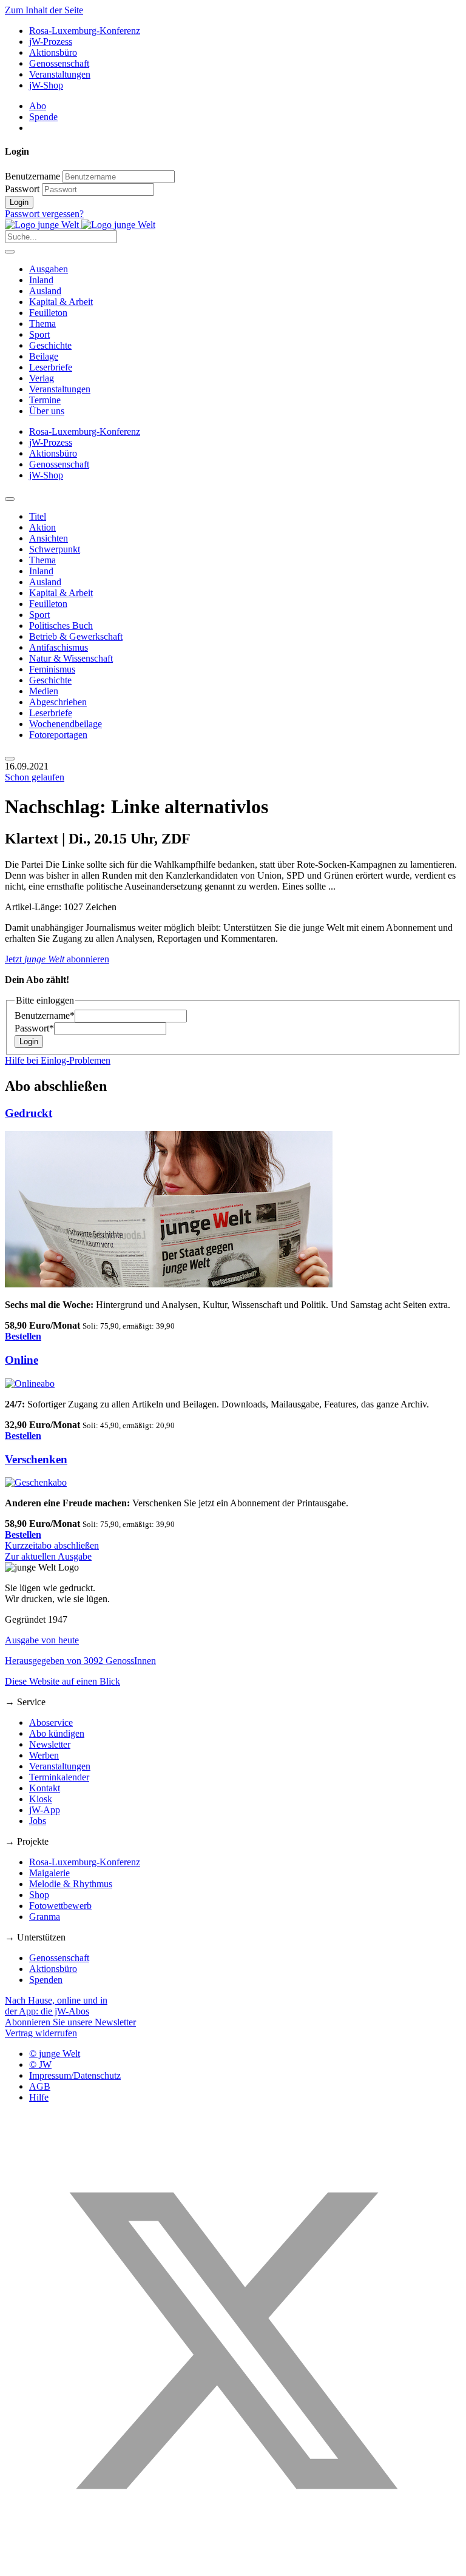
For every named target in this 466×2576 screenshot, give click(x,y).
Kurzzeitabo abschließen (52, 1545)
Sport (39, 334)
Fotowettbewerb (60, 1906)
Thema (42, 324)
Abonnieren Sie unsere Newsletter (70, 2022)
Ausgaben (49, 269)
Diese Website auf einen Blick (62, 1681)
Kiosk (41, 1799)
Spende (43, 117)
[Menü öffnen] (10, 252)
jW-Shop (46, 85)
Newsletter (50, 1744)
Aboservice (51, 1722)
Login (19, 202)
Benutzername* (45, 1015)
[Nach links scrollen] (10, 499)
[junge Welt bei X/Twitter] (233, 2565)
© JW (40, 2064)
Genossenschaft (59, 63)
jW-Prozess (51, 42)
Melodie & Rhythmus (71, 1884)
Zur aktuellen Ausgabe (48, 1556)
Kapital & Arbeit (61, 302)
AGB (40, 2086)
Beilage (44, 356)
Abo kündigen (57, 1733)
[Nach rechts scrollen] (10, 759)
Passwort (22, 189)
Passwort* (34, 1028)
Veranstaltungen (60, 74)
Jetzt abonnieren (57, 959)
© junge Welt (55, 2054)
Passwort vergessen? (44, 214)
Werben (44, 1755)
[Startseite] (80, 225)
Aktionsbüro (53, 52)
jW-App (45, 1810)
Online (22, 1360)
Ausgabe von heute (42, 1640)
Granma (45, 1917)
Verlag (42, 378)
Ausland (45, 291)
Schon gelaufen (35, 777)
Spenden (46, 1980)
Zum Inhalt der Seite (44, 10)
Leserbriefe (51, 367)
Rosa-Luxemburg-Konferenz (85, 31)
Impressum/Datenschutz (75, 2075)
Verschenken (36, 1459)
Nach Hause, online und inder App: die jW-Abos (56, 2006)
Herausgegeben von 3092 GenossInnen (80, 1661)
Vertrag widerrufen (41, 2033)
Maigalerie (49, 1873)
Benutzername (32, 176)
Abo (38, 106)
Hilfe (39, 2097)
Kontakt (45, 1788)
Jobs (38, 1821)
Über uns (47, 411)
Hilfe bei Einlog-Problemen (58, 1060)
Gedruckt (29, 1113)
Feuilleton (48, 313)
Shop (39, 1895)
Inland (41, 280)
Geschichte (50, 345)
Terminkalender (59, 1777)
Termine (45, 400)
